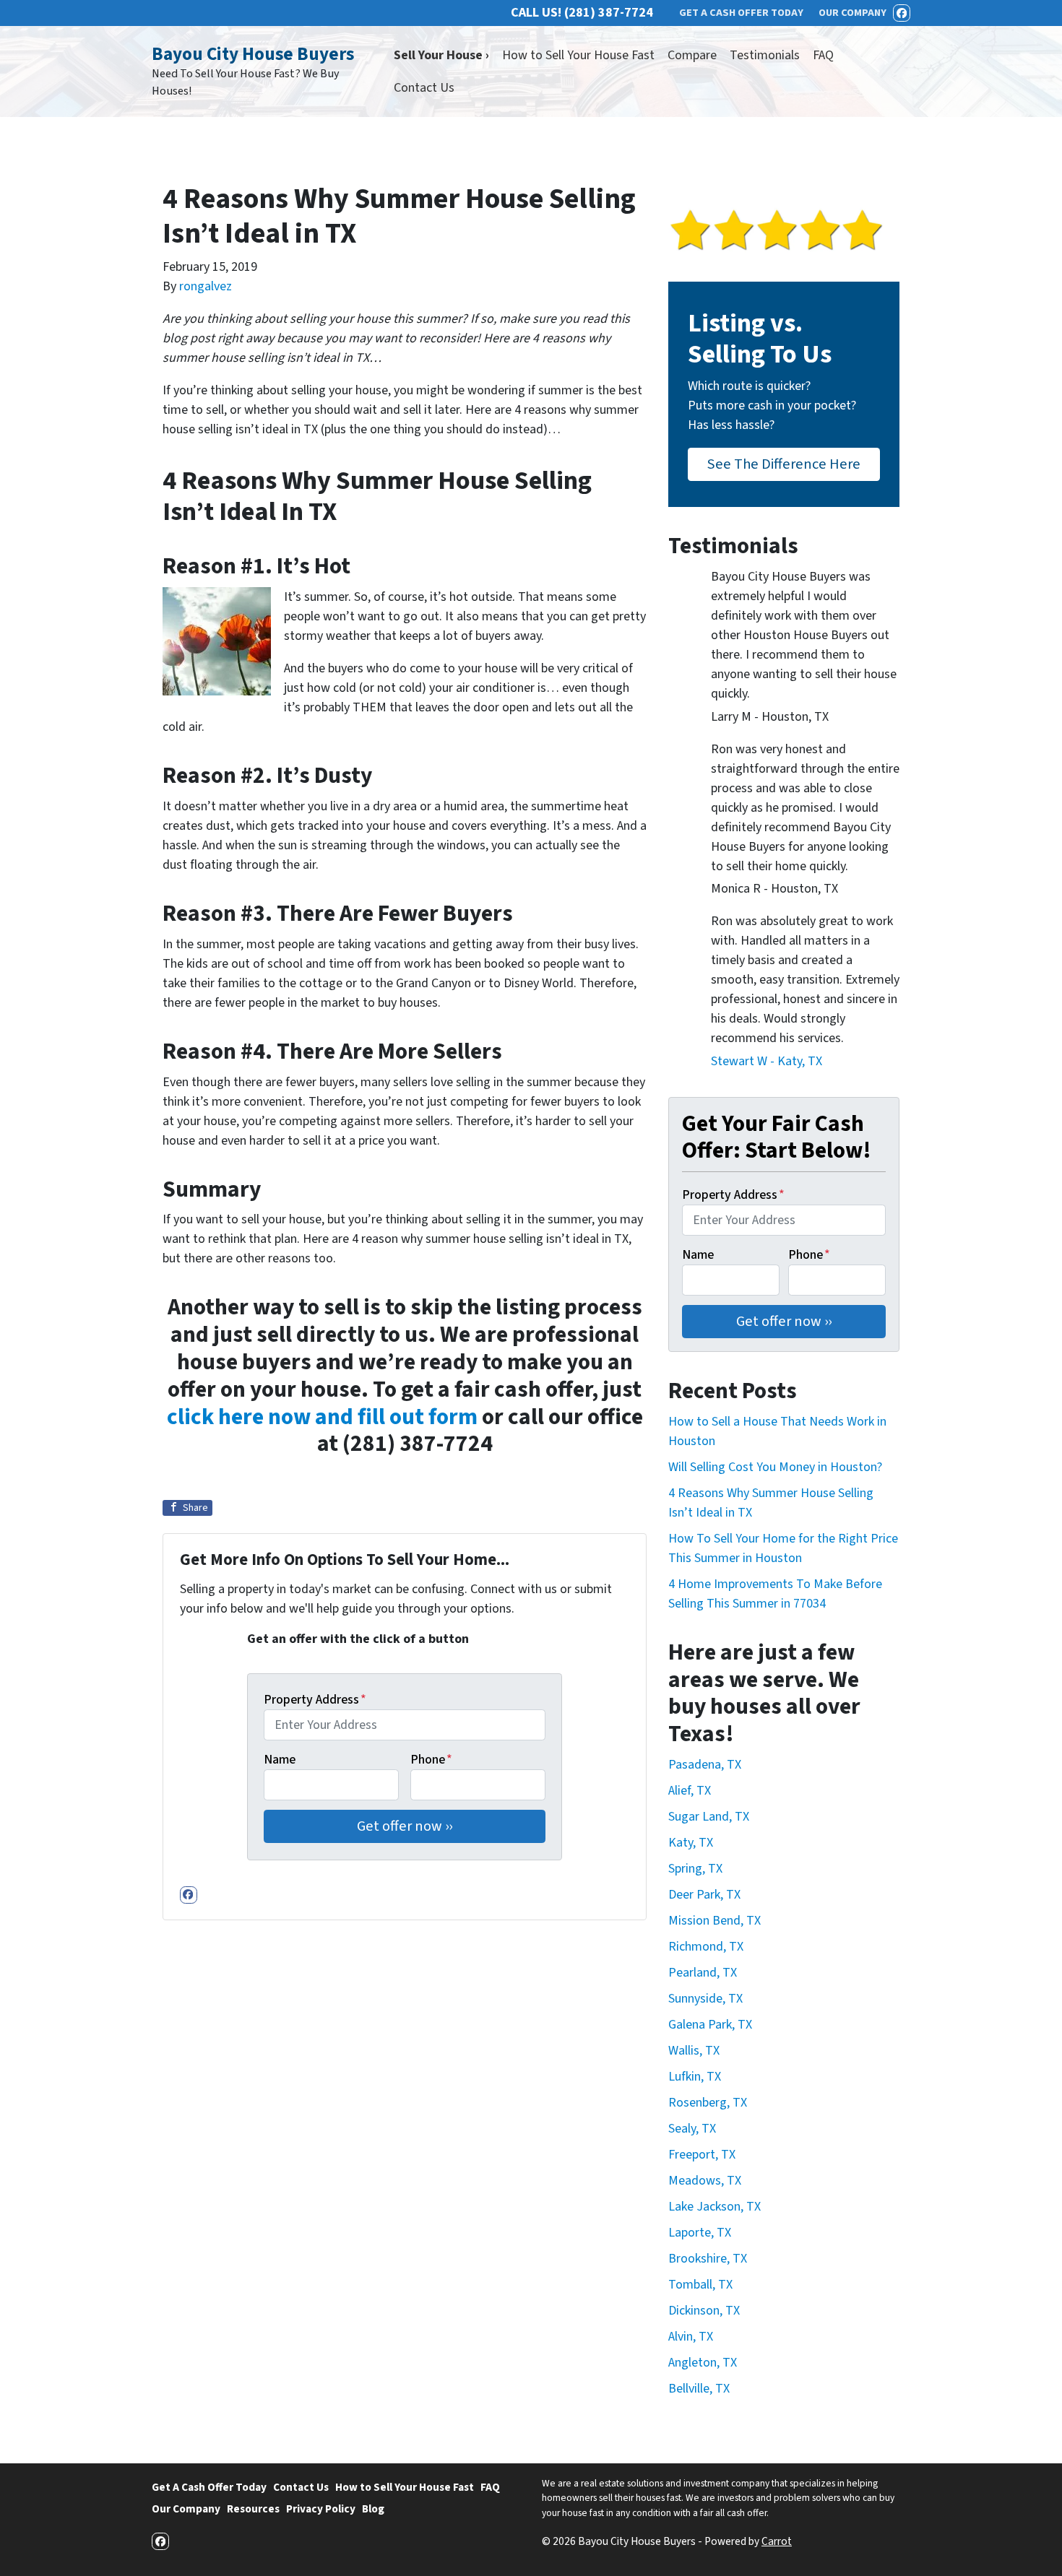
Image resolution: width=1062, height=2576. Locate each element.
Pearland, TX (703, 1973)
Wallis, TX (694, 2051)
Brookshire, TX (708, 2259)
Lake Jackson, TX (715, 2207)
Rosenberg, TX (708, 2103)
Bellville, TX (699, 2389)
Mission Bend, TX (715, 1921)
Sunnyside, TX (705, 1999)
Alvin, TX (691, 2337)
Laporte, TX (700, 2233)
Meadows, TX (705, 2181)
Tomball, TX (700, 2285)
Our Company (186, 2509)
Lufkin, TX (695, 2077)
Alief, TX (690, 1791)
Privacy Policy (321, 2509)
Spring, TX (695, 1869)
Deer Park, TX (704, 1895)
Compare (692, 55)
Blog (373, 2509)
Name (280, 1760)
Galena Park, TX (710, 2025)
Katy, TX (691, 1843)
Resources (253, 2509)
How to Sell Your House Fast (578, 55)
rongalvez (206, 286)
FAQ (823, 55)
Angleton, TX (703, 2363)
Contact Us (424, 88)
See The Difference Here (784, 464)
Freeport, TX (702, 2155)
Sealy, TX (692, 2129)
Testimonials (765, 55)
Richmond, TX (706, 1947)
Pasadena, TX (705, 1765)
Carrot (777, 2541)
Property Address (315, 1700)
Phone (431, 1760)
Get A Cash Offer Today (209, 2487)
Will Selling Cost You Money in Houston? (775, 1467)
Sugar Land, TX (709, 1817)
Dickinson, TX (704, 2311)
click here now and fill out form (322, 1417)
